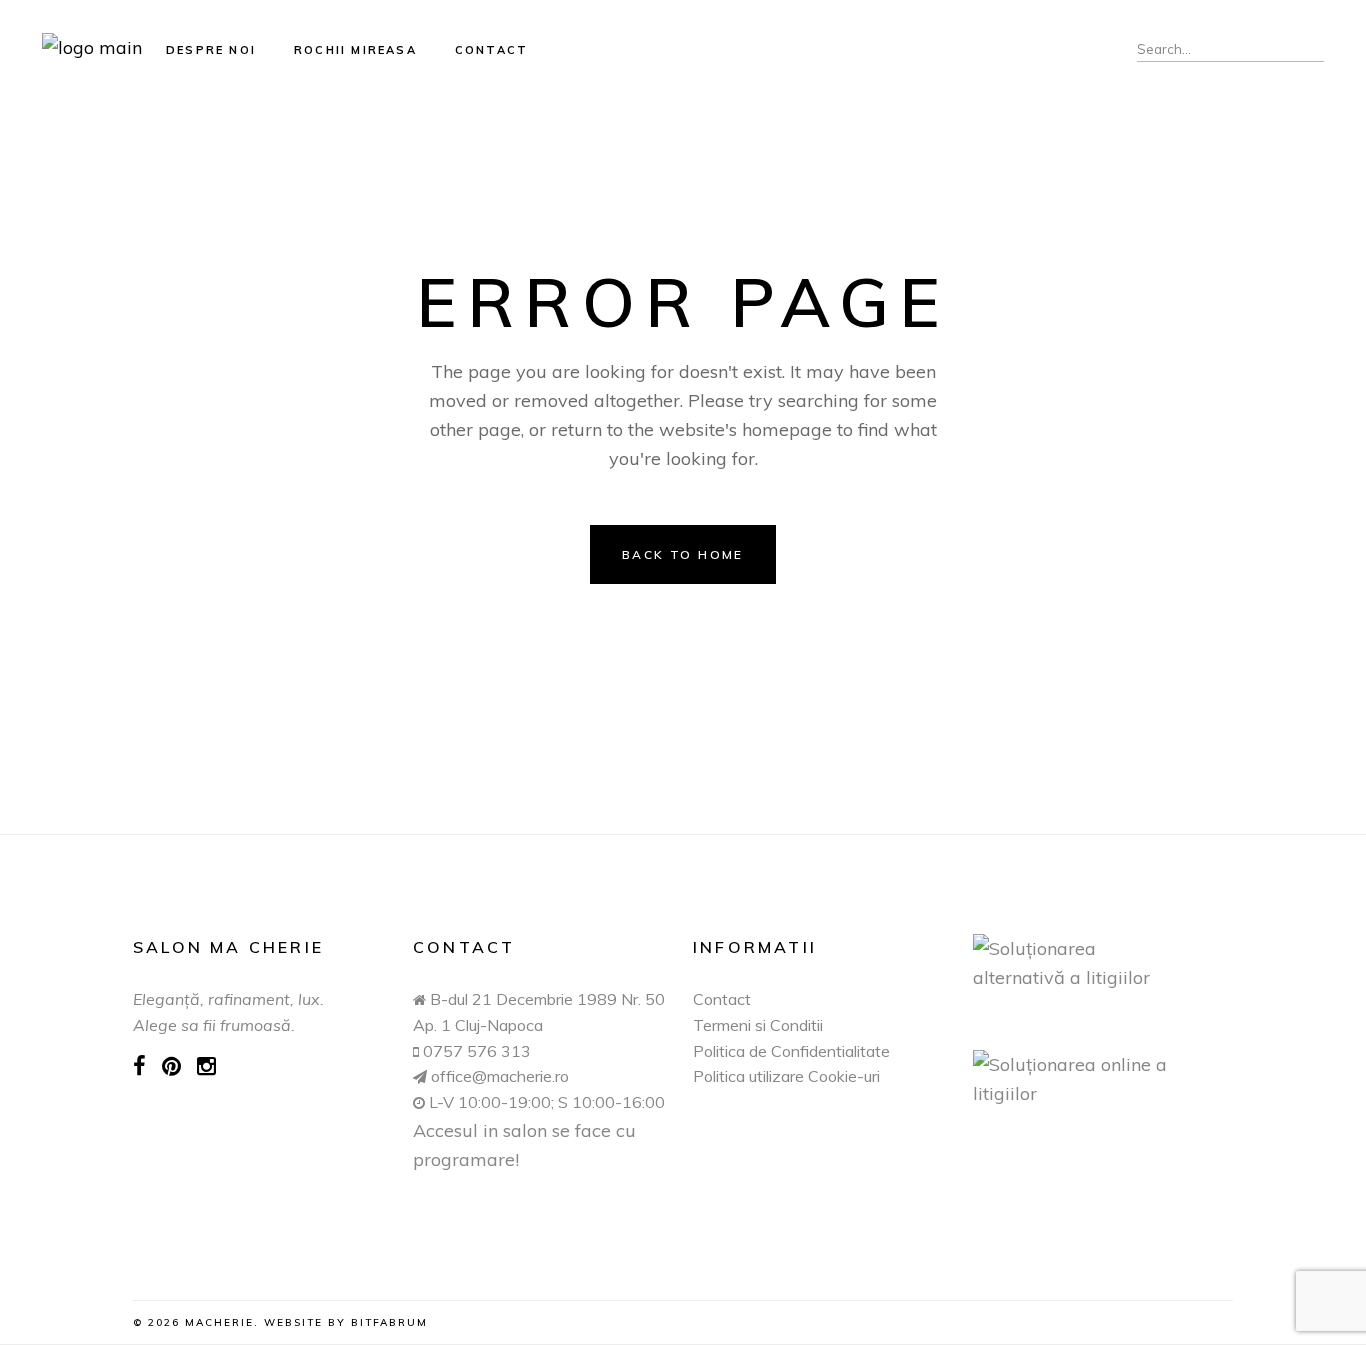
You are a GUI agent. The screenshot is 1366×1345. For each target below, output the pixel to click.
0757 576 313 (477, 1051)
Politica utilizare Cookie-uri (786, 1076)
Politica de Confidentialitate (791, 1051)
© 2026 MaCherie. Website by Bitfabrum (280, 1322)
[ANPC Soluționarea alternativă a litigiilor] (1103, 963)
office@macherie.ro (498, 1076)
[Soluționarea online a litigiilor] (1103, 1079)
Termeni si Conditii (758, 1025)
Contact (722, 999)
